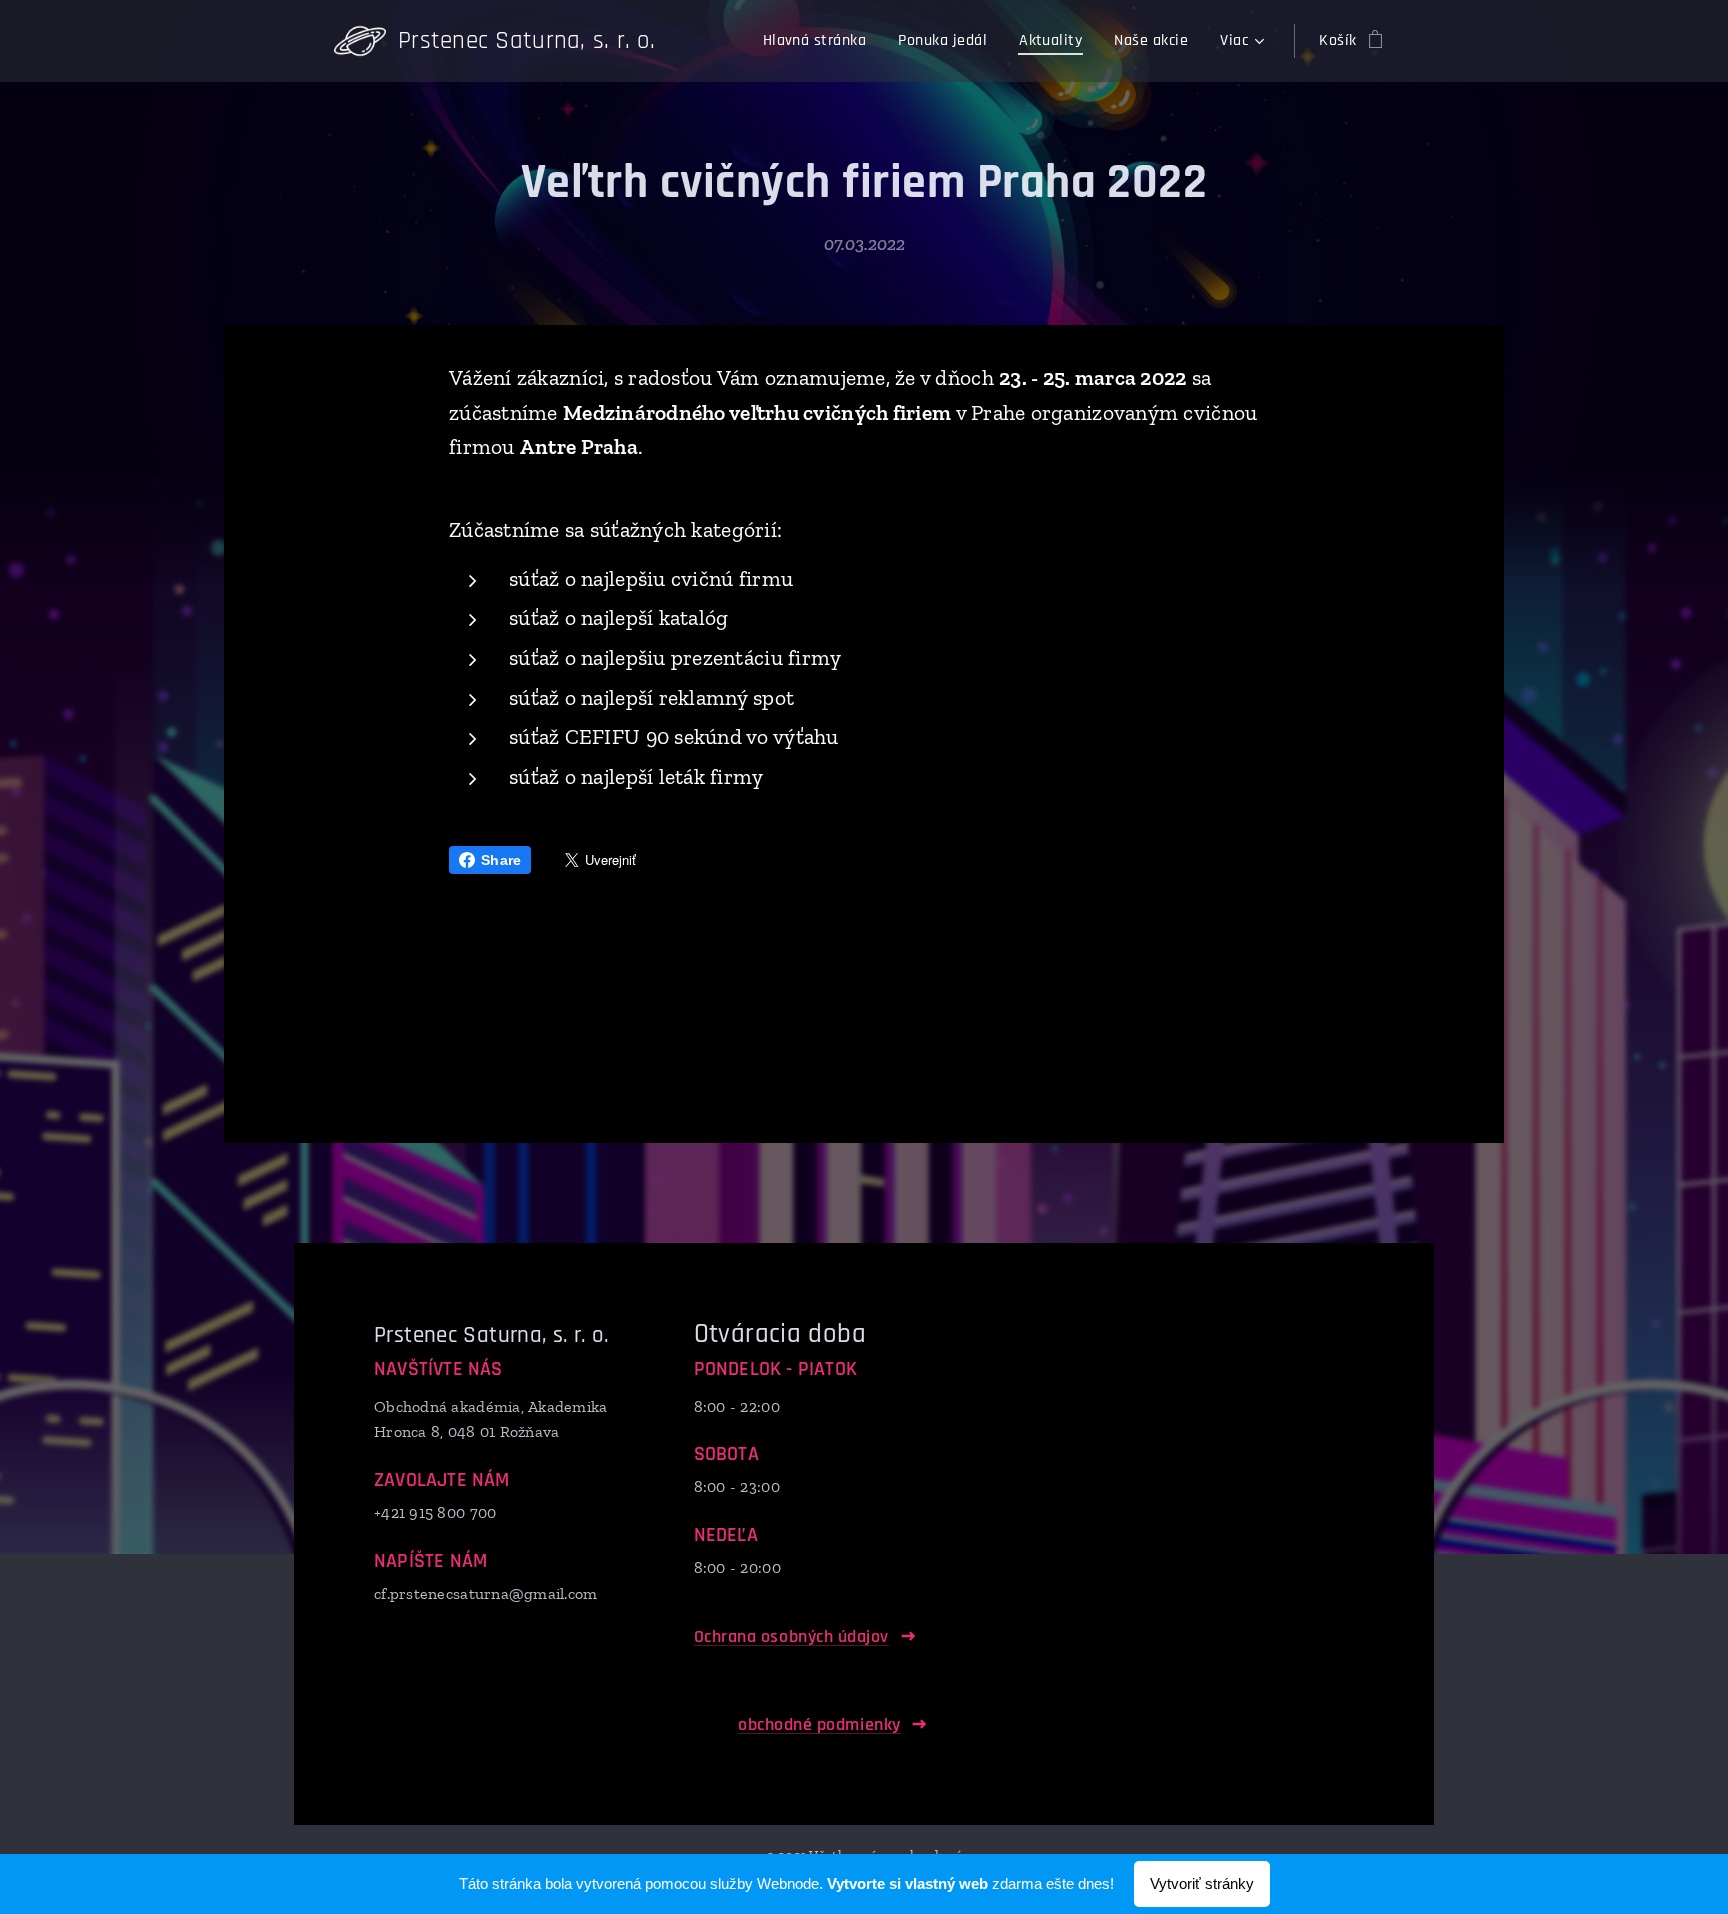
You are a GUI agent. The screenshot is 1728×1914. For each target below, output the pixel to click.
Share (501, 860)
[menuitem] (820, 41)
